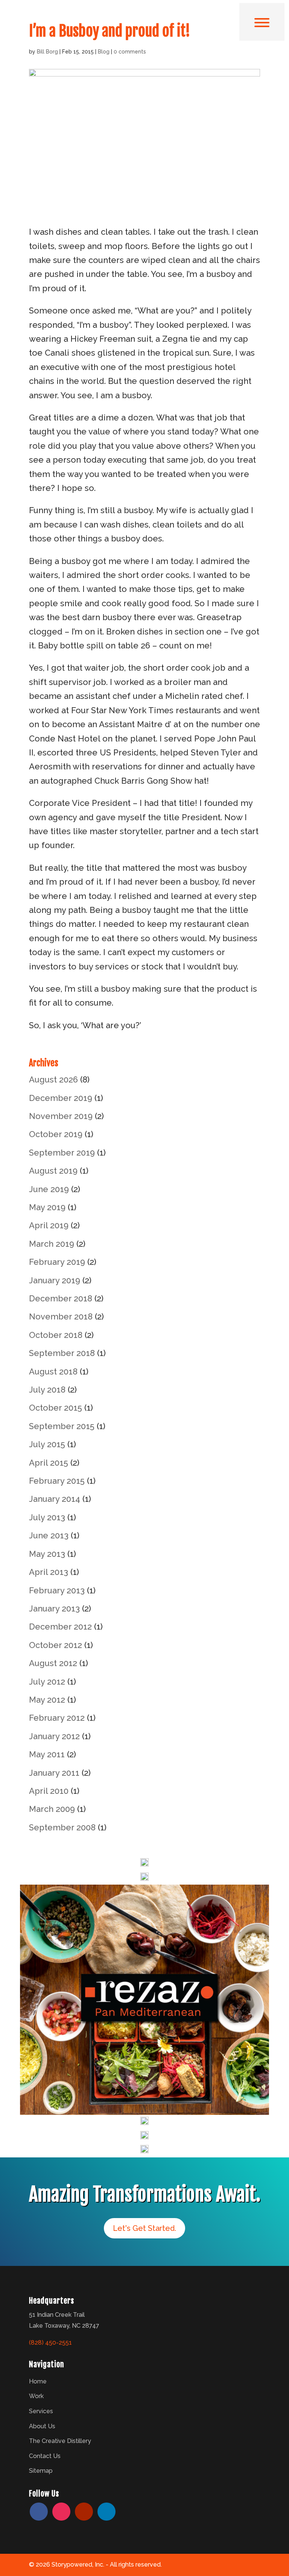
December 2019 (61, 1098)
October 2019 (56, 1134)
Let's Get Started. (144, 2228)
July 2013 (47, 1517)
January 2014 (55, 1499)
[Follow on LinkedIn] (106, 2512)
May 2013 (47, 1554)
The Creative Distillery (60, 2441)
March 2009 (52, 1809)
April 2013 (49, 1572)
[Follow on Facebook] (39, 2512)
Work (36, 2396)
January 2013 (54, 1608)
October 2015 (56, 1408)
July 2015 (47, 1444)
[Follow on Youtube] (84, 2512)
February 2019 (57, 1262)
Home (38, 2381)
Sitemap (41, 2471)
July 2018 (47, 1390)
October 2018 (56, 1335)
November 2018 (61, 1316)
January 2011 (54, 1773)
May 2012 (47, 1700)
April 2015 (49, 1463)
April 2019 (49, 1225)
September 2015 (62, 1426)
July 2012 (47, 1682)
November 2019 (61, 1116)
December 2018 (61, 1298)
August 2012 (53, 1663)
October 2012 (56, 1645)
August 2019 (53, 1171)
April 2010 (49, 1791)
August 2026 (53, 1079)
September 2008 (62, 1827)
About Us (42, 2426)
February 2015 (57, 1481)
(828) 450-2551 (50, 2343)
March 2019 (52, 1244)
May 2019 (47, 1207)
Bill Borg (47, 52)
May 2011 (47, 1754)
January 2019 (55, 1280)
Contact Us (45, 2456)
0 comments (130, 52)
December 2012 (60, 1627)
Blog (104, 52)
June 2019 (49, 1189)
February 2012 (57, 1718)
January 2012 (54, 1736)
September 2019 (62, 1153)
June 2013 (49, 1535)
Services (41, 2411)
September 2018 (62, 1353)
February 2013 (57, 1590)
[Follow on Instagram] (61, 2512)
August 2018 (53, 1371)
